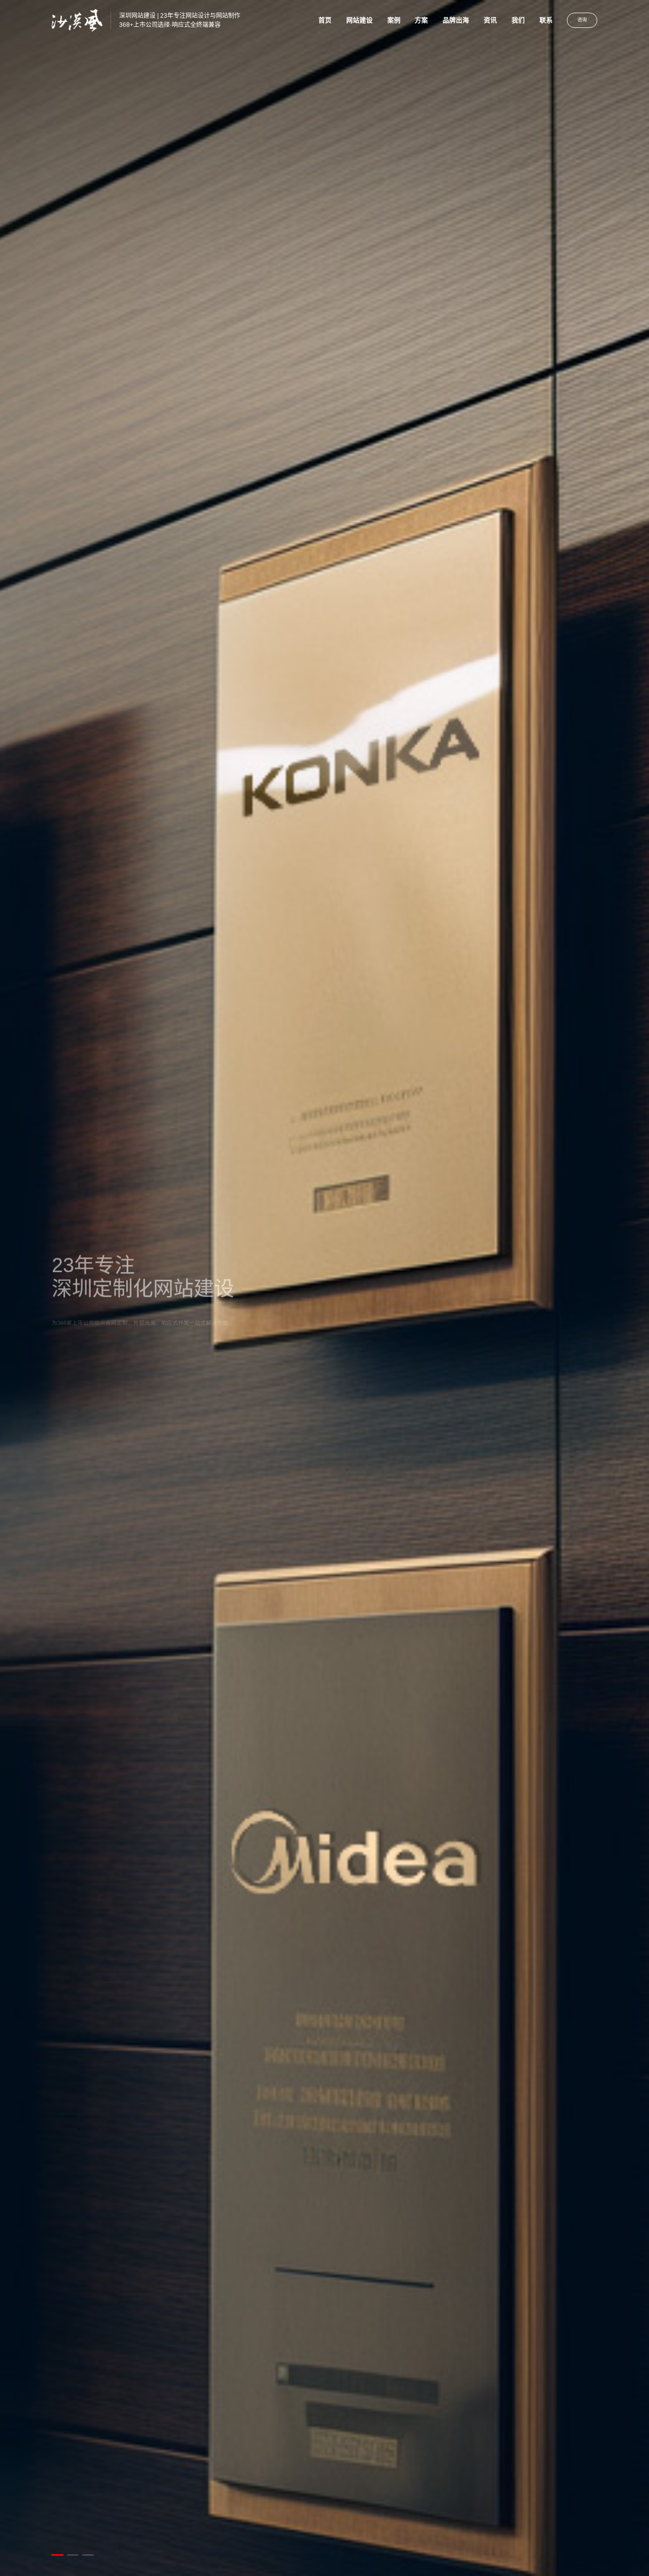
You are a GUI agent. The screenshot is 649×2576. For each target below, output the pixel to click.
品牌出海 (456, 20)
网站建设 (359, 20)
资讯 (490, 20)
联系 (546, 20)
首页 (325, 20)
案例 (394, 20)
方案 (421, 20)
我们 (518, 20)
